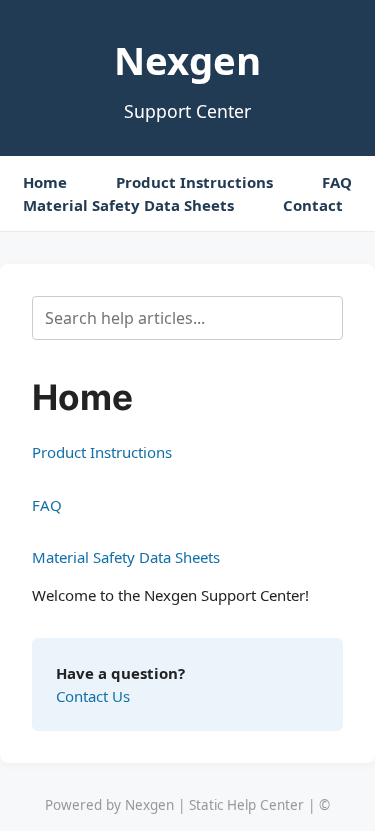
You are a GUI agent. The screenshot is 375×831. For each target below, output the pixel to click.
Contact (313, 205)
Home (45, 182)
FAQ (337, 182)
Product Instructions (194, 182)
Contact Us (93, 696)
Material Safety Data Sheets (128, 205)
